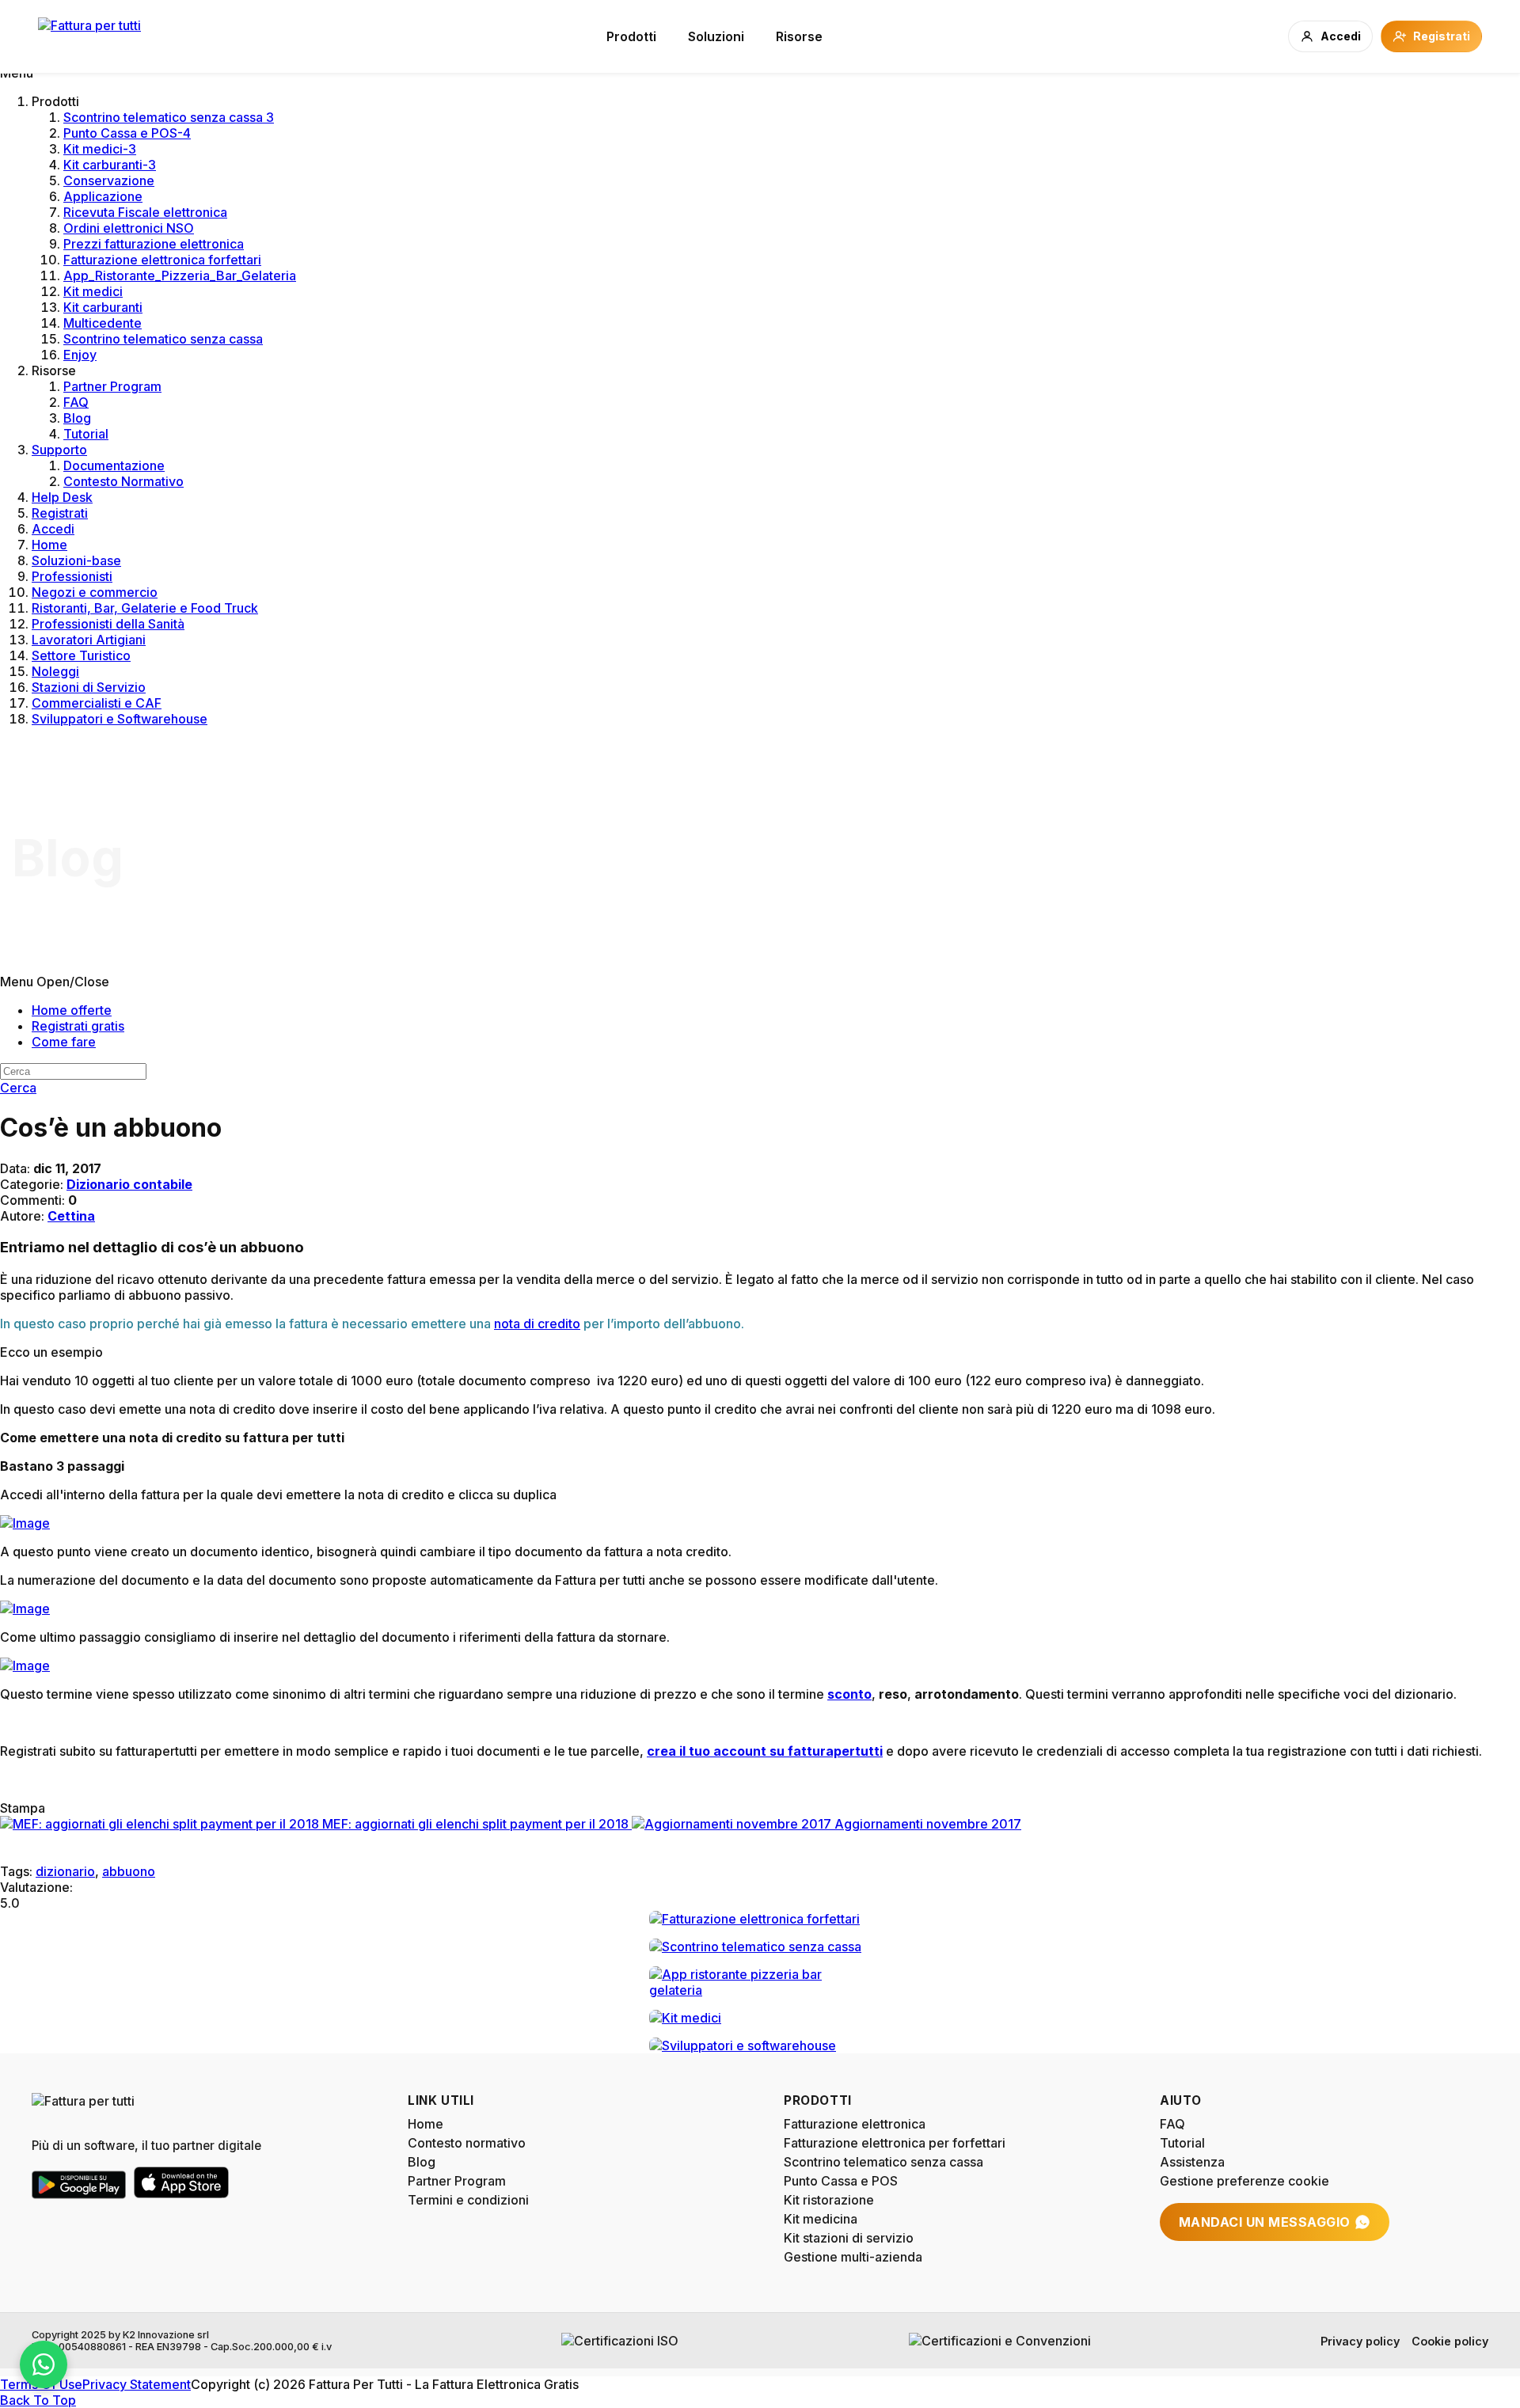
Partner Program (112, 386)
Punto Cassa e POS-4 (127, 133)
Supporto (59, 450)
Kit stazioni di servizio (849, 2238)
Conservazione (109, 180)
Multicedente (103, 323)
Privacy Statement (137, 2384)
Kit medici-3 (100, 149)
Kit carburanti (103, 307)
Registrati (60, 513)
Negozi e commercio (95, 592)
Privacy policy (1360, 2341)
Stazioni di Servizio (89, 687)
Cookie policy (1450, 2341)
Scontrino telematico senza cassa (163, 339)
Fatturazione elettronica (855, 2124)
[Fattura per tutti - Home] (89, 36)
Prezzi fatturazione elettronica (154, 244)
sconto (849, 1694)
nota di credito (537, 1324)
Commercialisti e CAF (97, 703)
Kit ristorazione (829, 2200)
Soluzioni (716, 36)
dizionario (65, 1871)
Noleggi (55, 671)
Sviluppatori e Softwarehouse (120, 719)
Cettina (71, 1216)
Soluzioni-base (76, 560)
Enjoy (80, 355)
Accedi (53, 529)
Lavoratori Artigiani (89, 640)
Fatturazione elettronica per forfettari (895, 2143)
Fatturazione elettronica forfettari (162, 260)
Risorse (799, 36)
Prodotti (631, 36)
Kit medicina (821, 2219)
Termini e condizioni (468, 2200)
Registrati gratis (78, 1026)
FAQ (76, 402)
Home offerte (72, 1010)
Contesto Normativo (123, 481)
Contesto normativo (467, 2143)
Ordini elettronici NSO (129, 228)
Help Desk (62, 497)
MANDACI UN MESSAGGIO (1265, 2222)
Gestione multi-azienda (853, 2257)
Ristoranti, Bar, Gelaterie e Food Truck (145, 608)
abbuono (129, 1871)
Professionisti (72, 576)
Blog (77, 418)
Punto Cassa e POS (841, 2181)
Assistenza (1192, 2162)
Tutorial (86, 434)
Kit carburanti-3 (110, 165)
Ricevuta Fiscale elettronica (145, 212)
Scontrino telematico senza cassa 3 (169, 117)
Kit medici (93, 291)
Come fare (64, 1042)
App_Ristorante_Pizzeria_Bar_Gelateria (180, 275)
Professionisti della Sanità (108, 624)
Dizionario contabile (129, 1184)
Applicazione (103, 196)
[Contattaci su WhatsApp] (44, 2364)
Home (49, 545)
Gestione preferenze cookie (1244, 2181)
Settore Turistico (81, 655)
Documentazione (114, 465)
